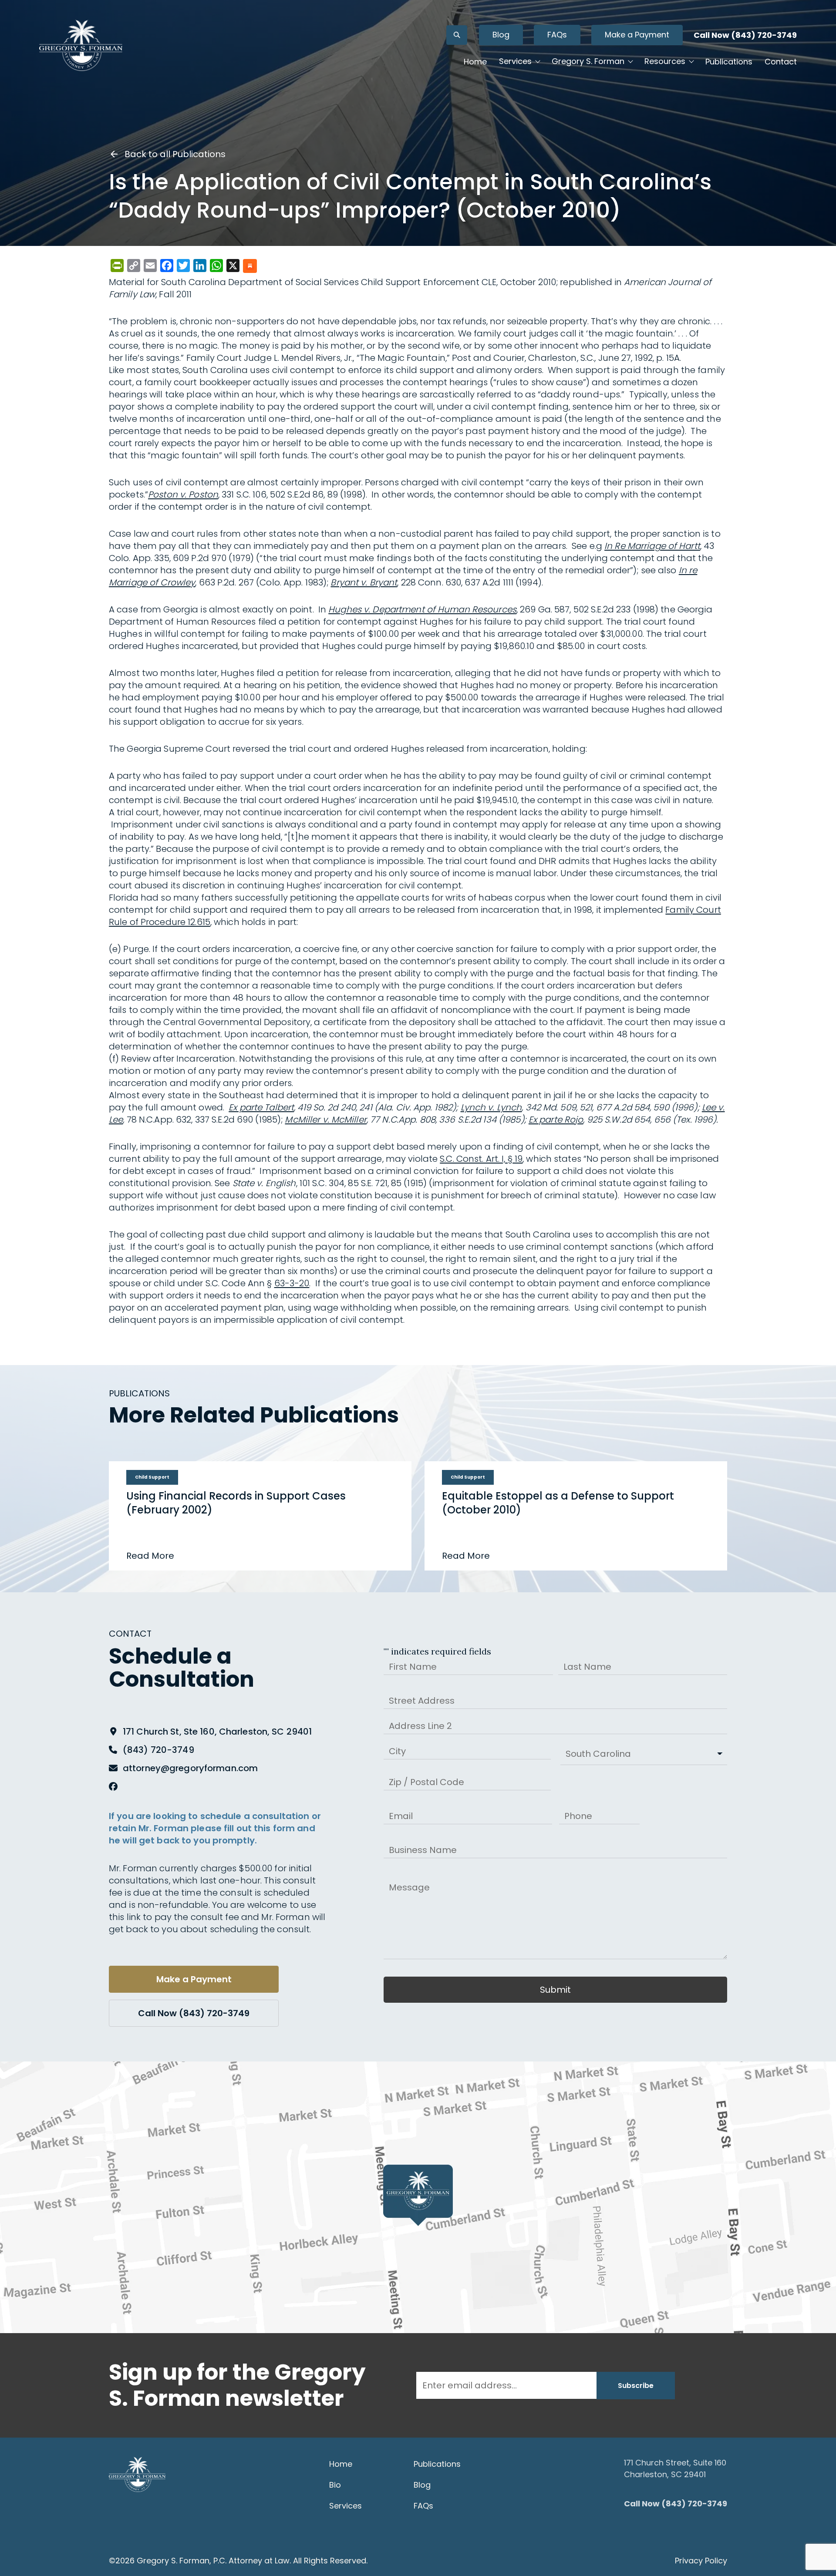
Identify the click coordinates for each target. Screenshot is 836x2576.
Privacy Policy (701, 2561)
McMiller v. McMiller (325, 1120)
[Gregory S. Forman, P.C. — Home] (81, 45)
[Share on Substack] (250, 267)
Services (346, 2506)
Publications (729, 62)
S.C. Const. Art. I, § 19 (481, 1159)
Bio (335, 2485)
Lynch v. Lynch (491, 1107)
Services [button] (515, 61)
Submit (555, 1990)
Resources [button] (665, 61)
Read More (150, 1556)
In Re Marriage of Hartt (652, 546)
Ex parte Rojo (556, 1120)
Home (475, 62)
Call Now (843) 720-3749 (745, 35)
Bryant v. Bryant (364, 582)
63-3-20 (292, 1283)
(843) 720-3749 (158, 1750)
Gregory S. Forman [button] (588, 61)
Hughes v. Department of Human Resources (422, 609)
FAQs (557, 35)
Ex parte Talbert (261, 1107)
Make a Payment (637, 35)
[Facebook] (113, 1786)
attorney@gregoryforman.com (190, 1768)
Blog (501, 35)
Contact (781, 62)
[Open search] (457, 35)
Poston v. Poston (183, 494)
